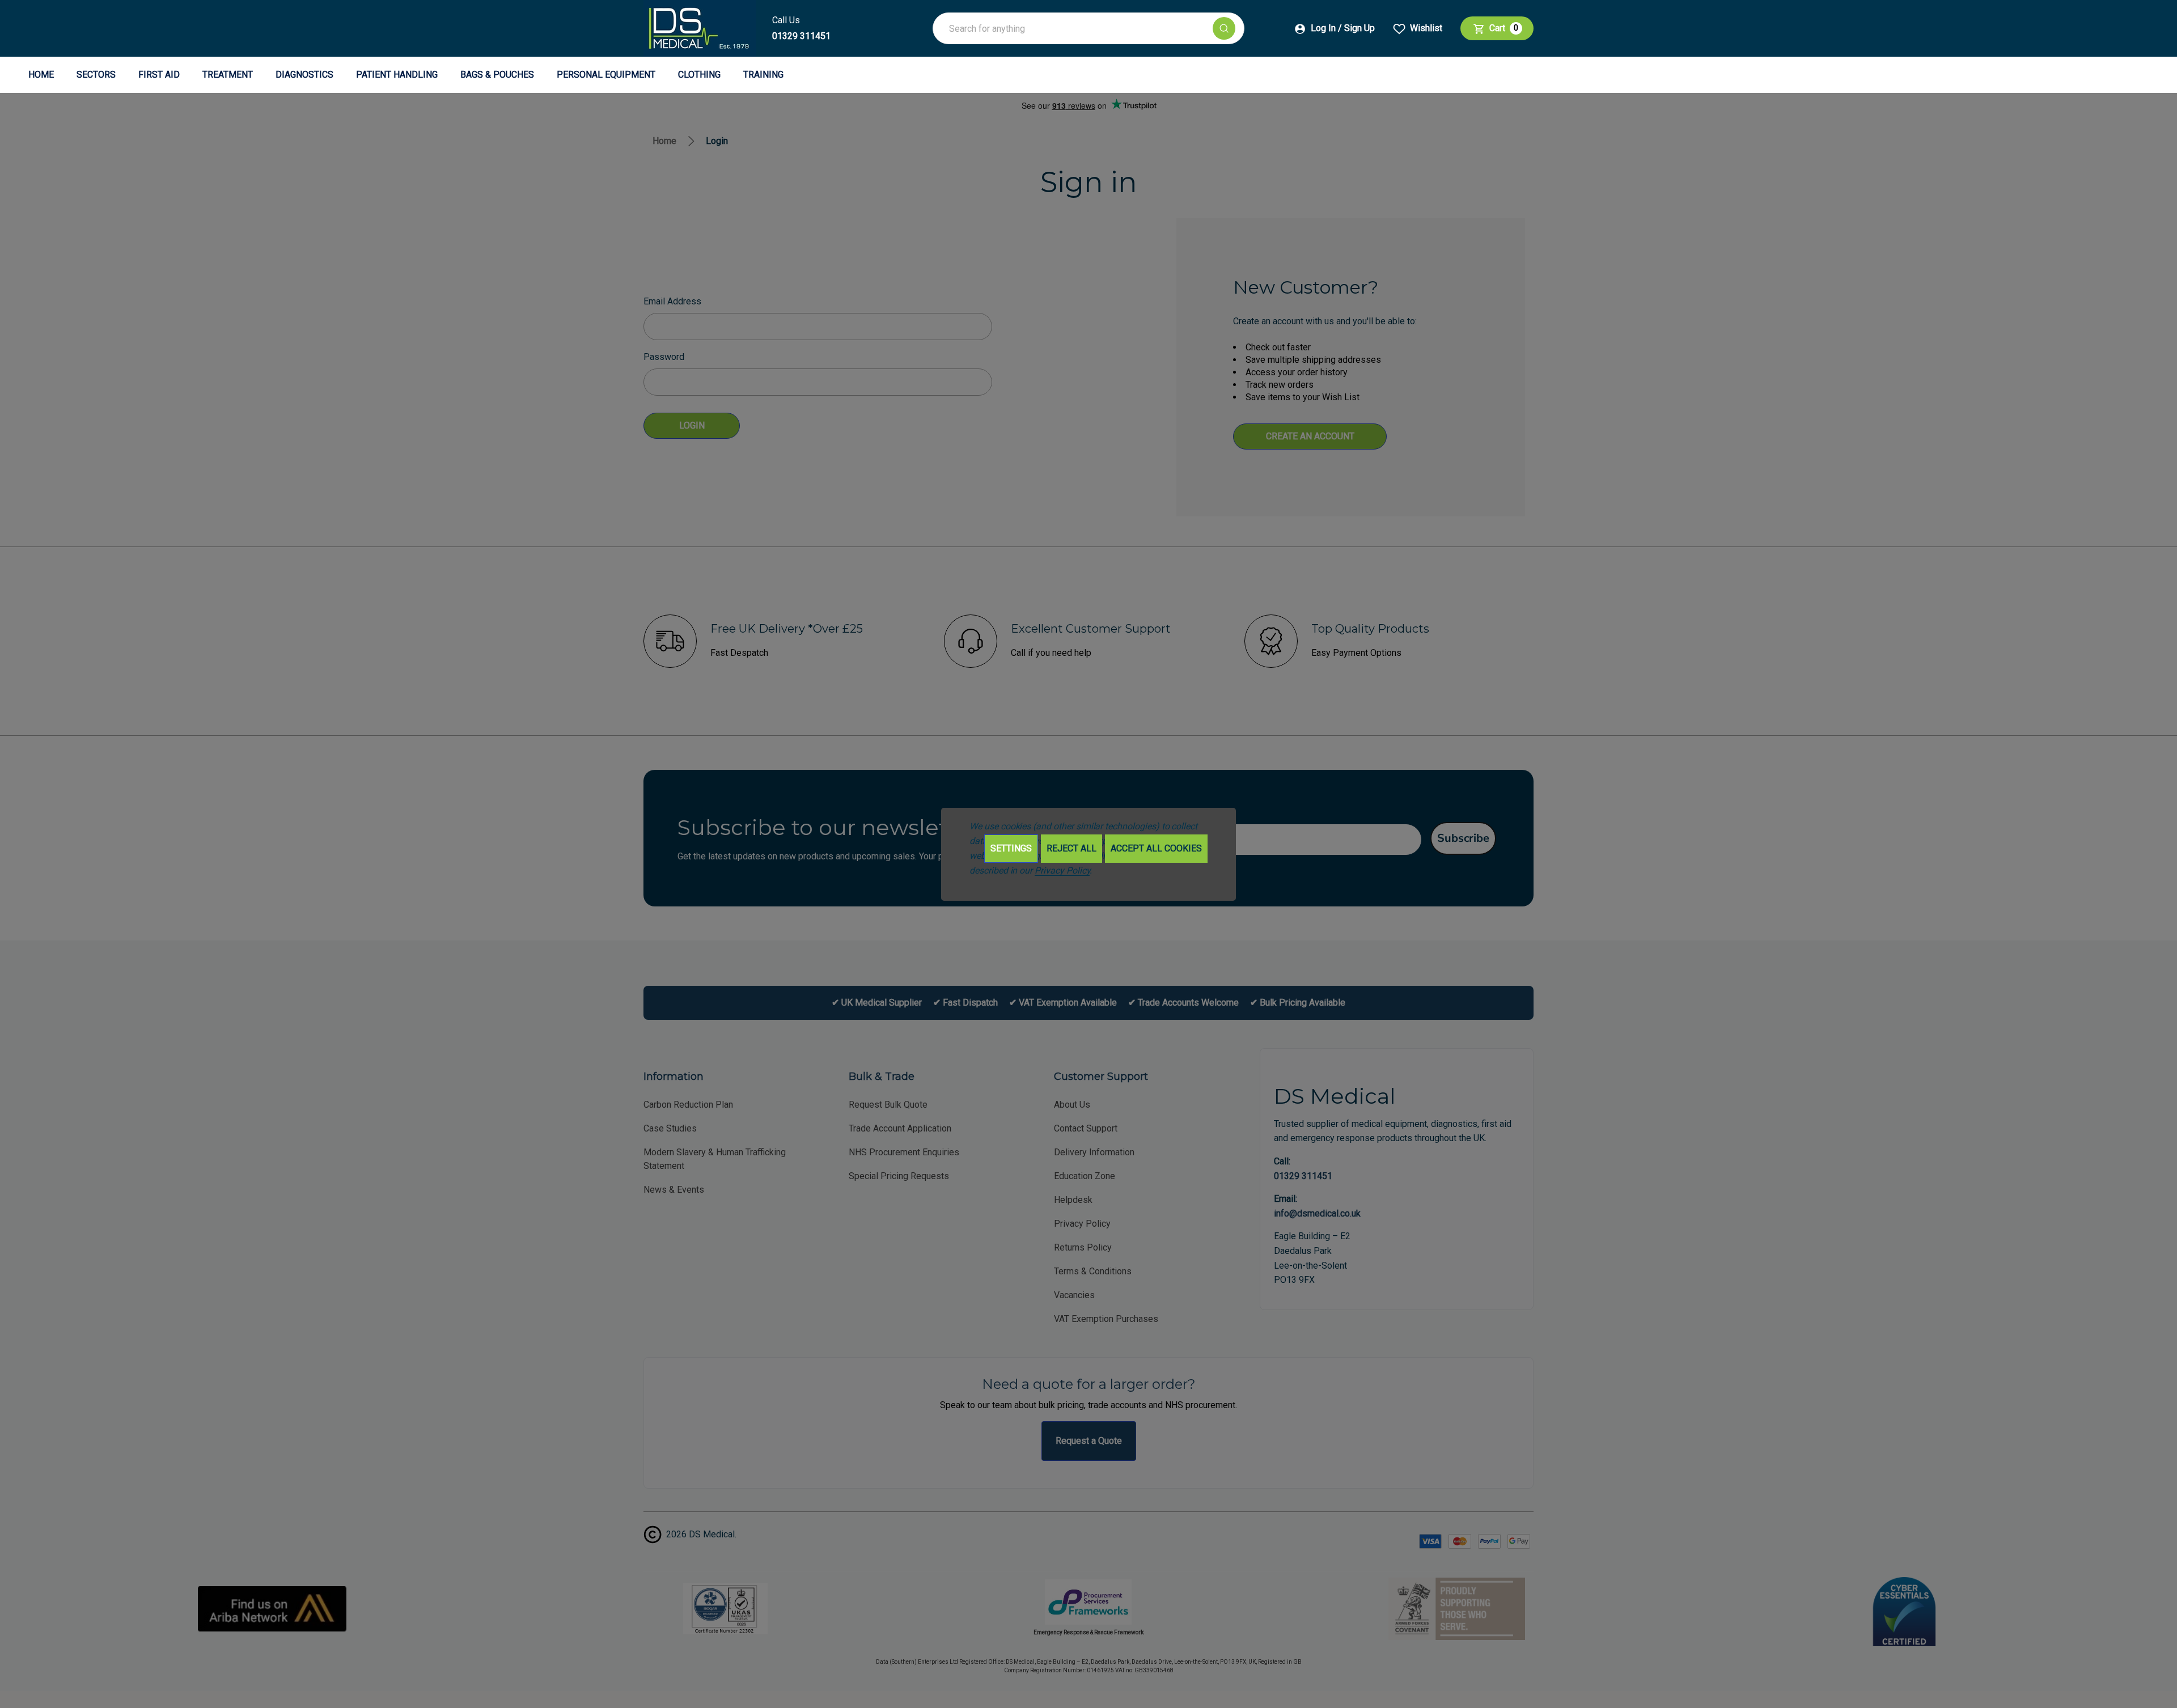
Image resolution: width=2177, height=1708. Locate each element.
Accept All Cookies (1156, 848)
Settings (1011, 848)
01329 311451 (801, 36)
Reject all (1071, 848)
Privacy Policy (1062, 870)
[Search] (1224, 28)
